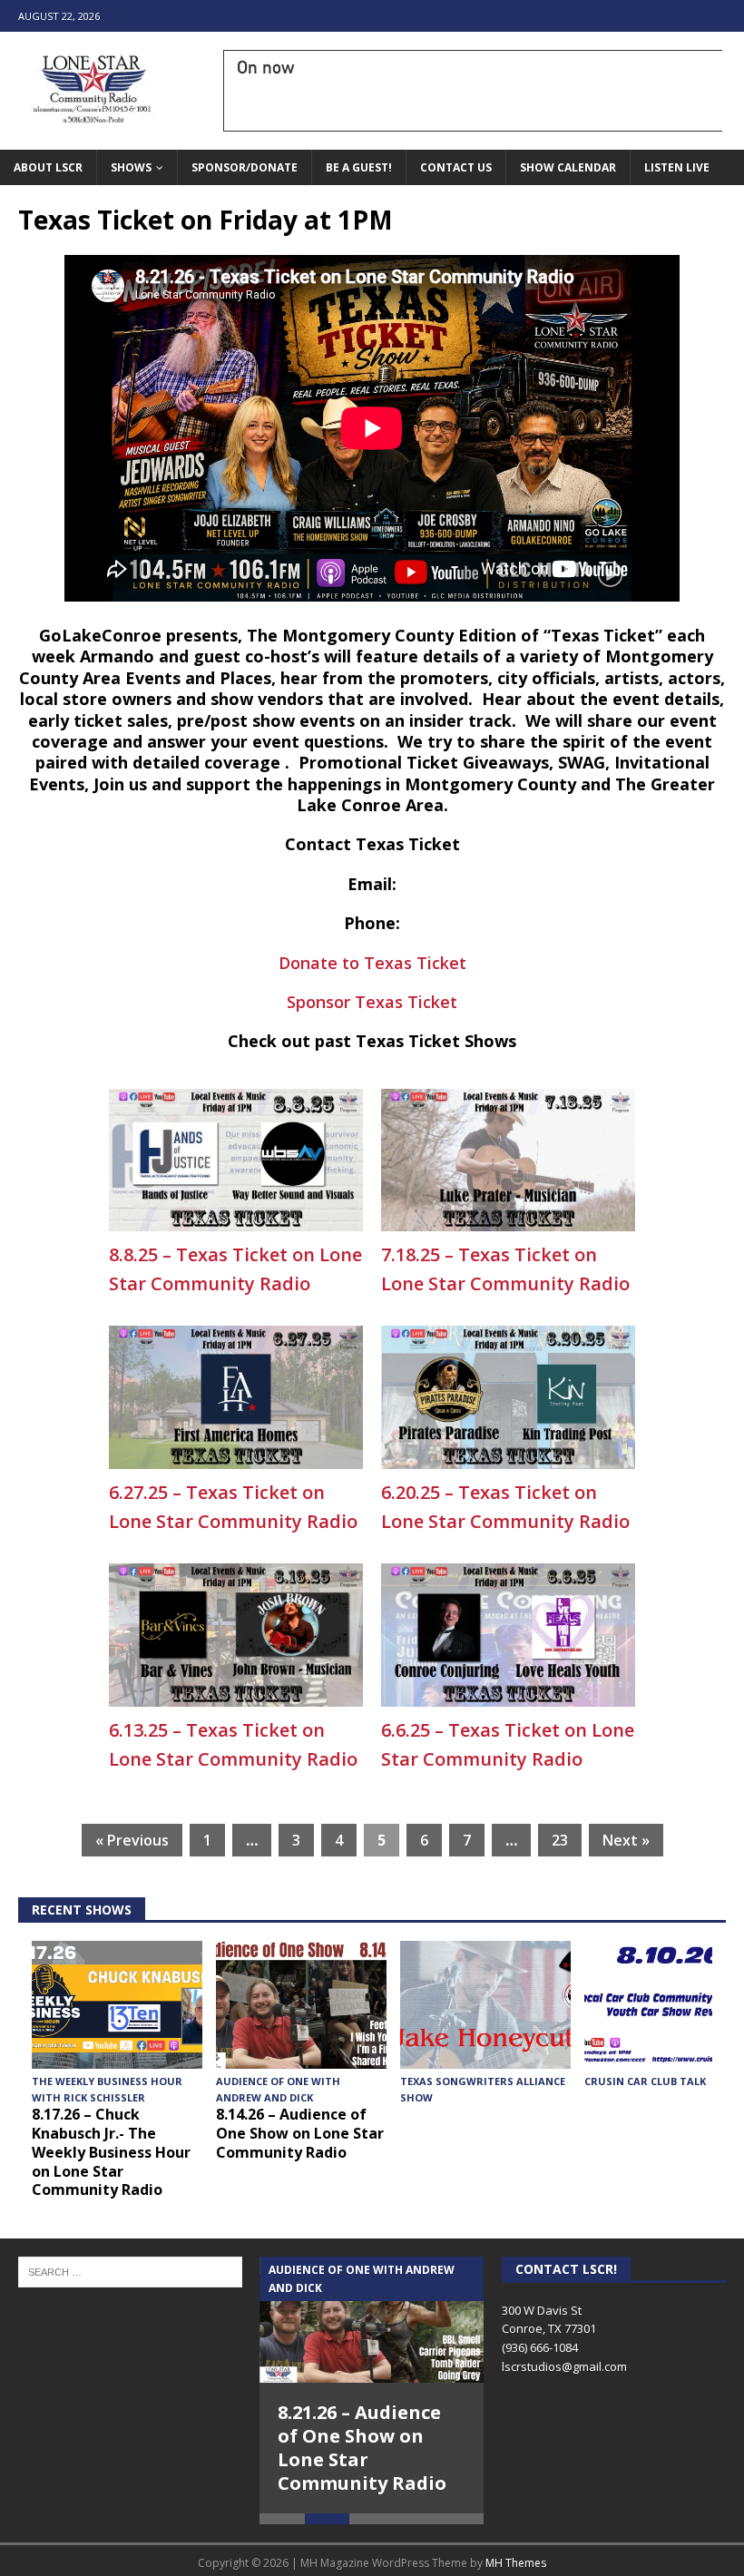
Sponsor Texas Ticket (372, 1002)
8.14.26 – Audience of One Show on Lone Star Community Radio (300, 2133)
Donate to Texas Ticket (372, 963)
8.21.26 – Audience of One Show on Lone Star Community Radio (362, 2448)
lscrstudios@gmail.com (564, 2366)
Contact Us (456, 167)
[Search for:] (130, 2271)
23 (560, 1840)
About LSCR (48, 167)
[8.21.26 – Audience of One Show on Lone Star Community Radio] (372, 2320)
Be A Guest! (359, 167)
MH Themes (516, 2563)
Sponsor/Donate (245, 167)
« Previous (132, 1840)
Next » (626, 1840)
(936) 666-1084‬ (540, 2347)
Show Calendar (568, 167)
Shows (131, 167)
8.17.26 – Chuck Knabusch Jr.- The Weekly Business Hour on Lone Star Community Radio (111, 2152)
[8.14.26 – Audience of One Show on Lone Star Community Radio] (301, 2005)
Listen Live (677, 167)
